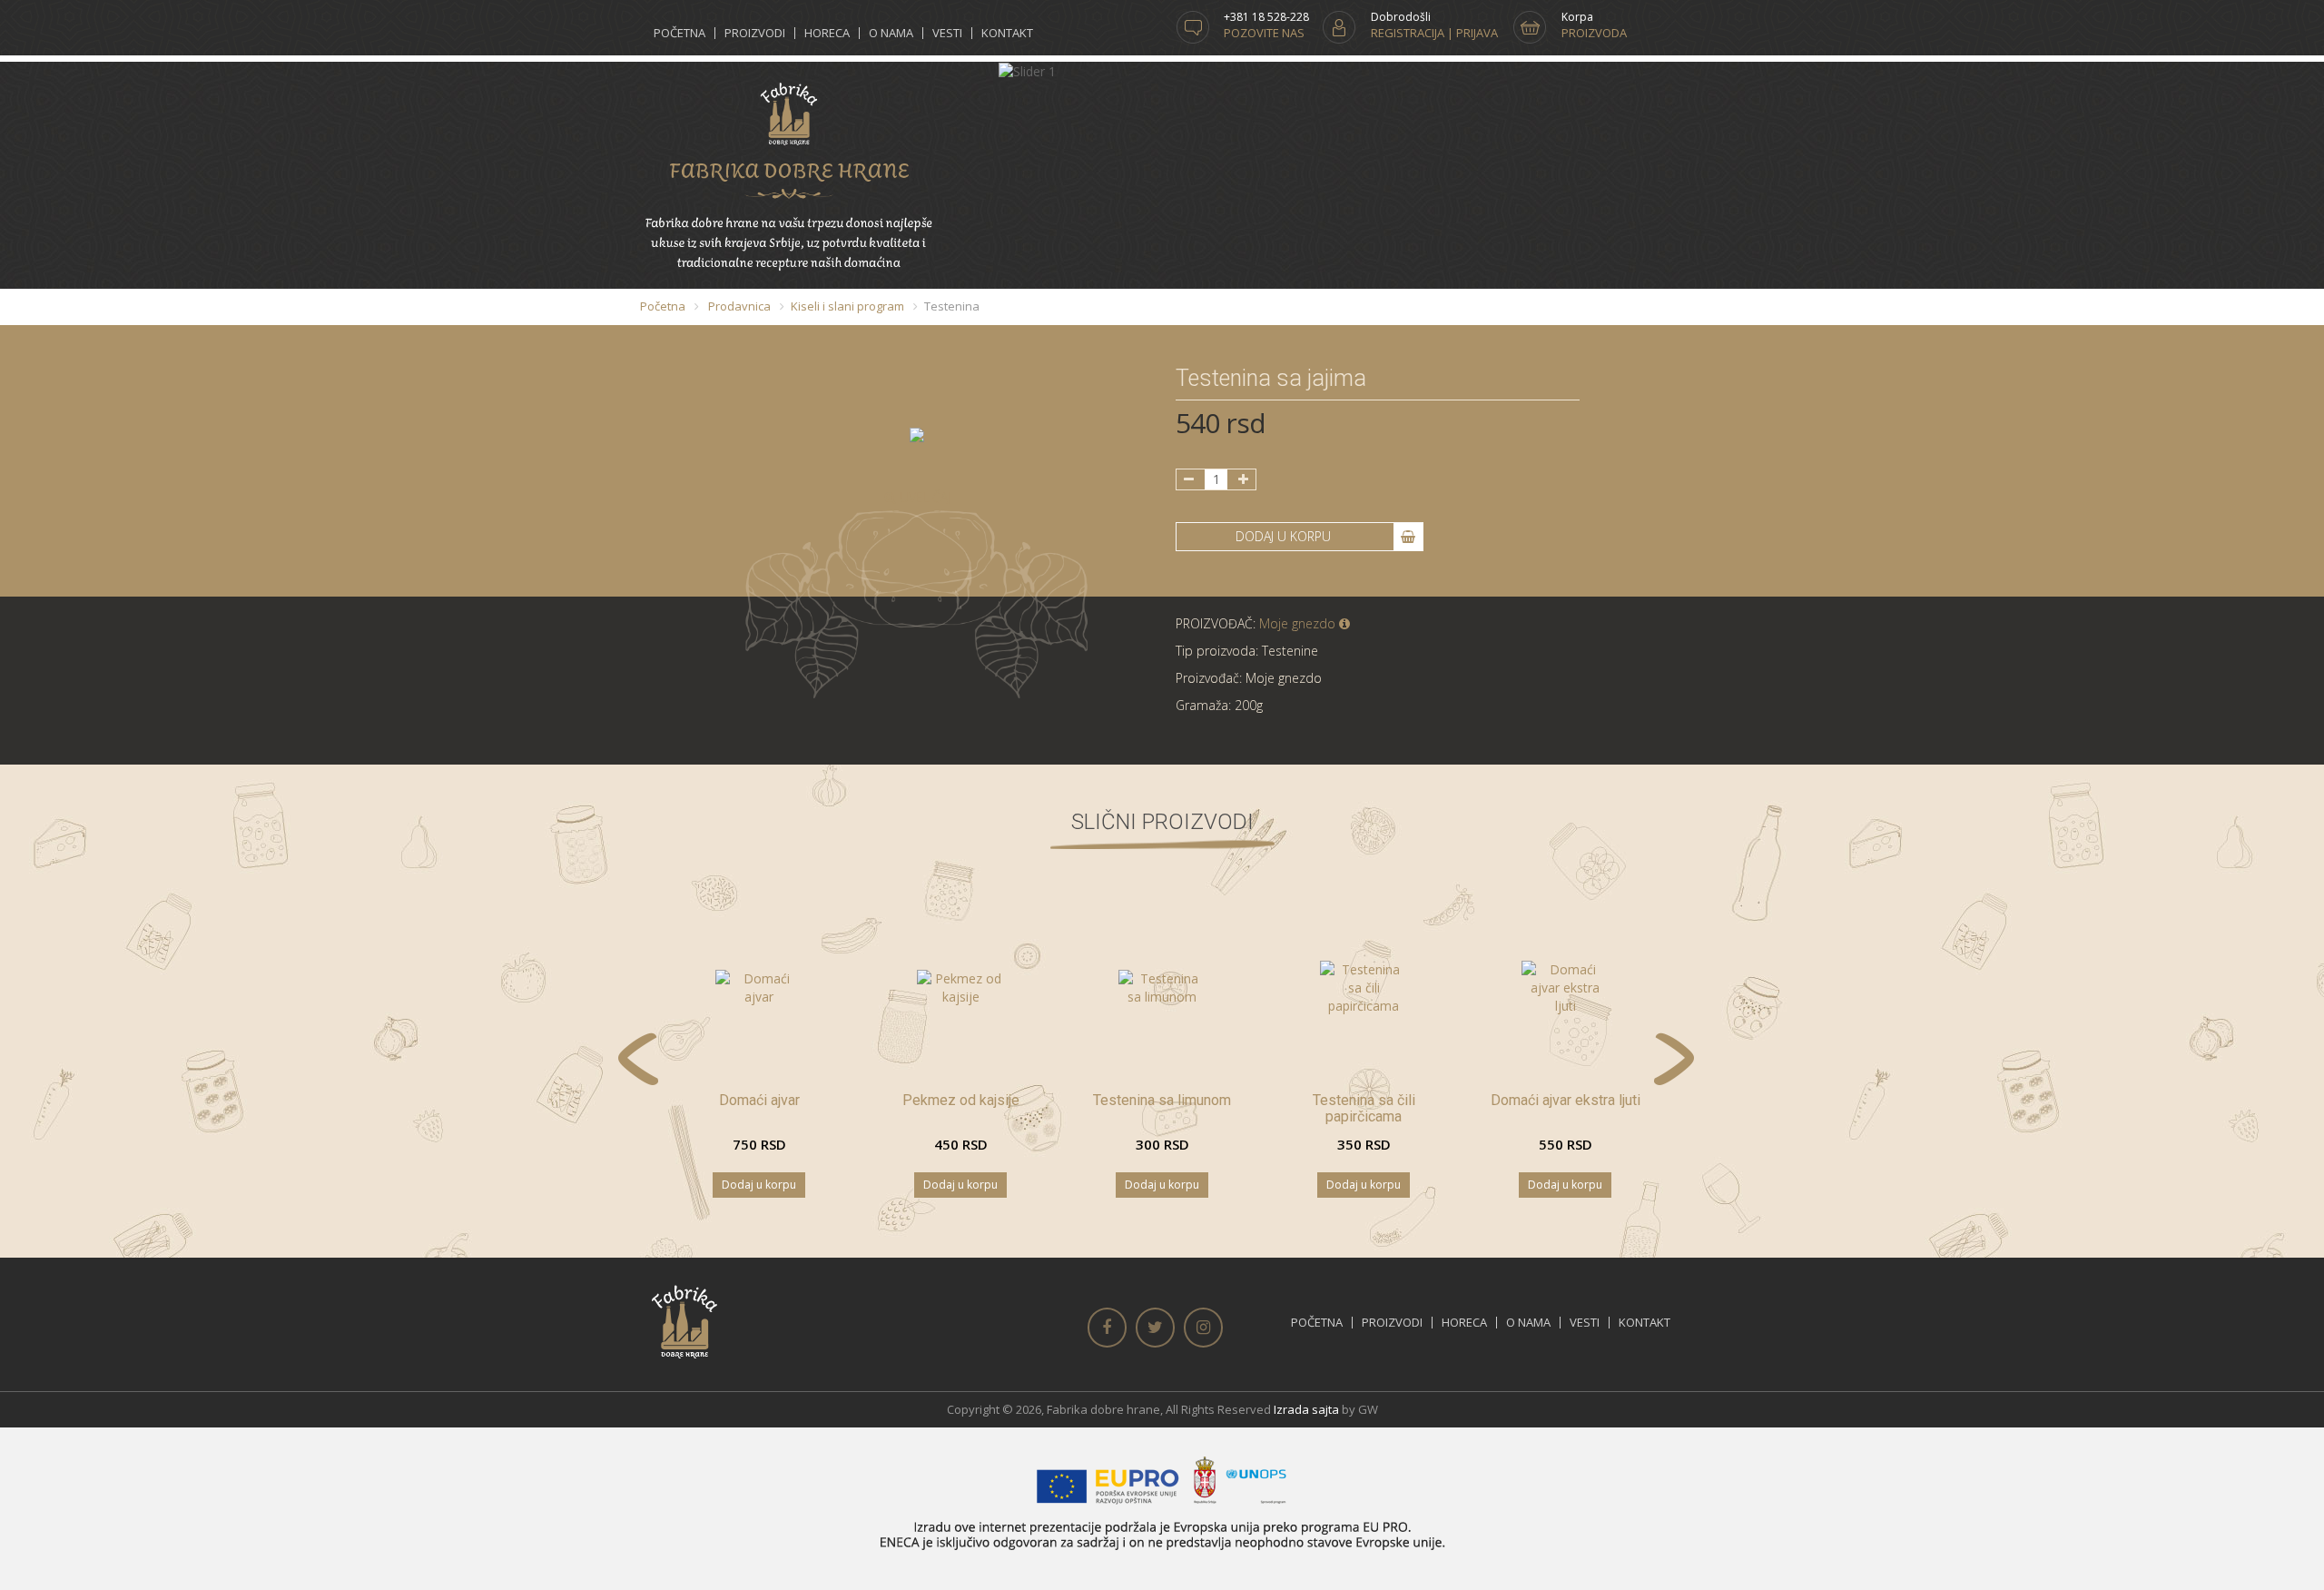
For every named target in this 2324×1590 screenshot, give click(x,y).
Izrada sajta (1306, 1409)
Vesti (947, 33)
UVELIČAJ (923, 497)
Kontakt (1007, 33)
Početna (679, 33)
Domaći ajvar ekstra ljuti (1566, 1100)
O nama (891, 33)
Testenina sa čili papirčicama (1364, 1108)
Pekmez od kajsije (961, 1100)
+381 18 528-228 (1266, 17)
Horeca (827, 33)
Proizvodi (755, 33)
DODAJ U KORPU (1285, 536)
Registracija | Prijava (1434, 33)
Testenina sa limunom (1162, 1100)
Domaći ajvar (759, 1100)
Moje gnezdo (1299, 623)
